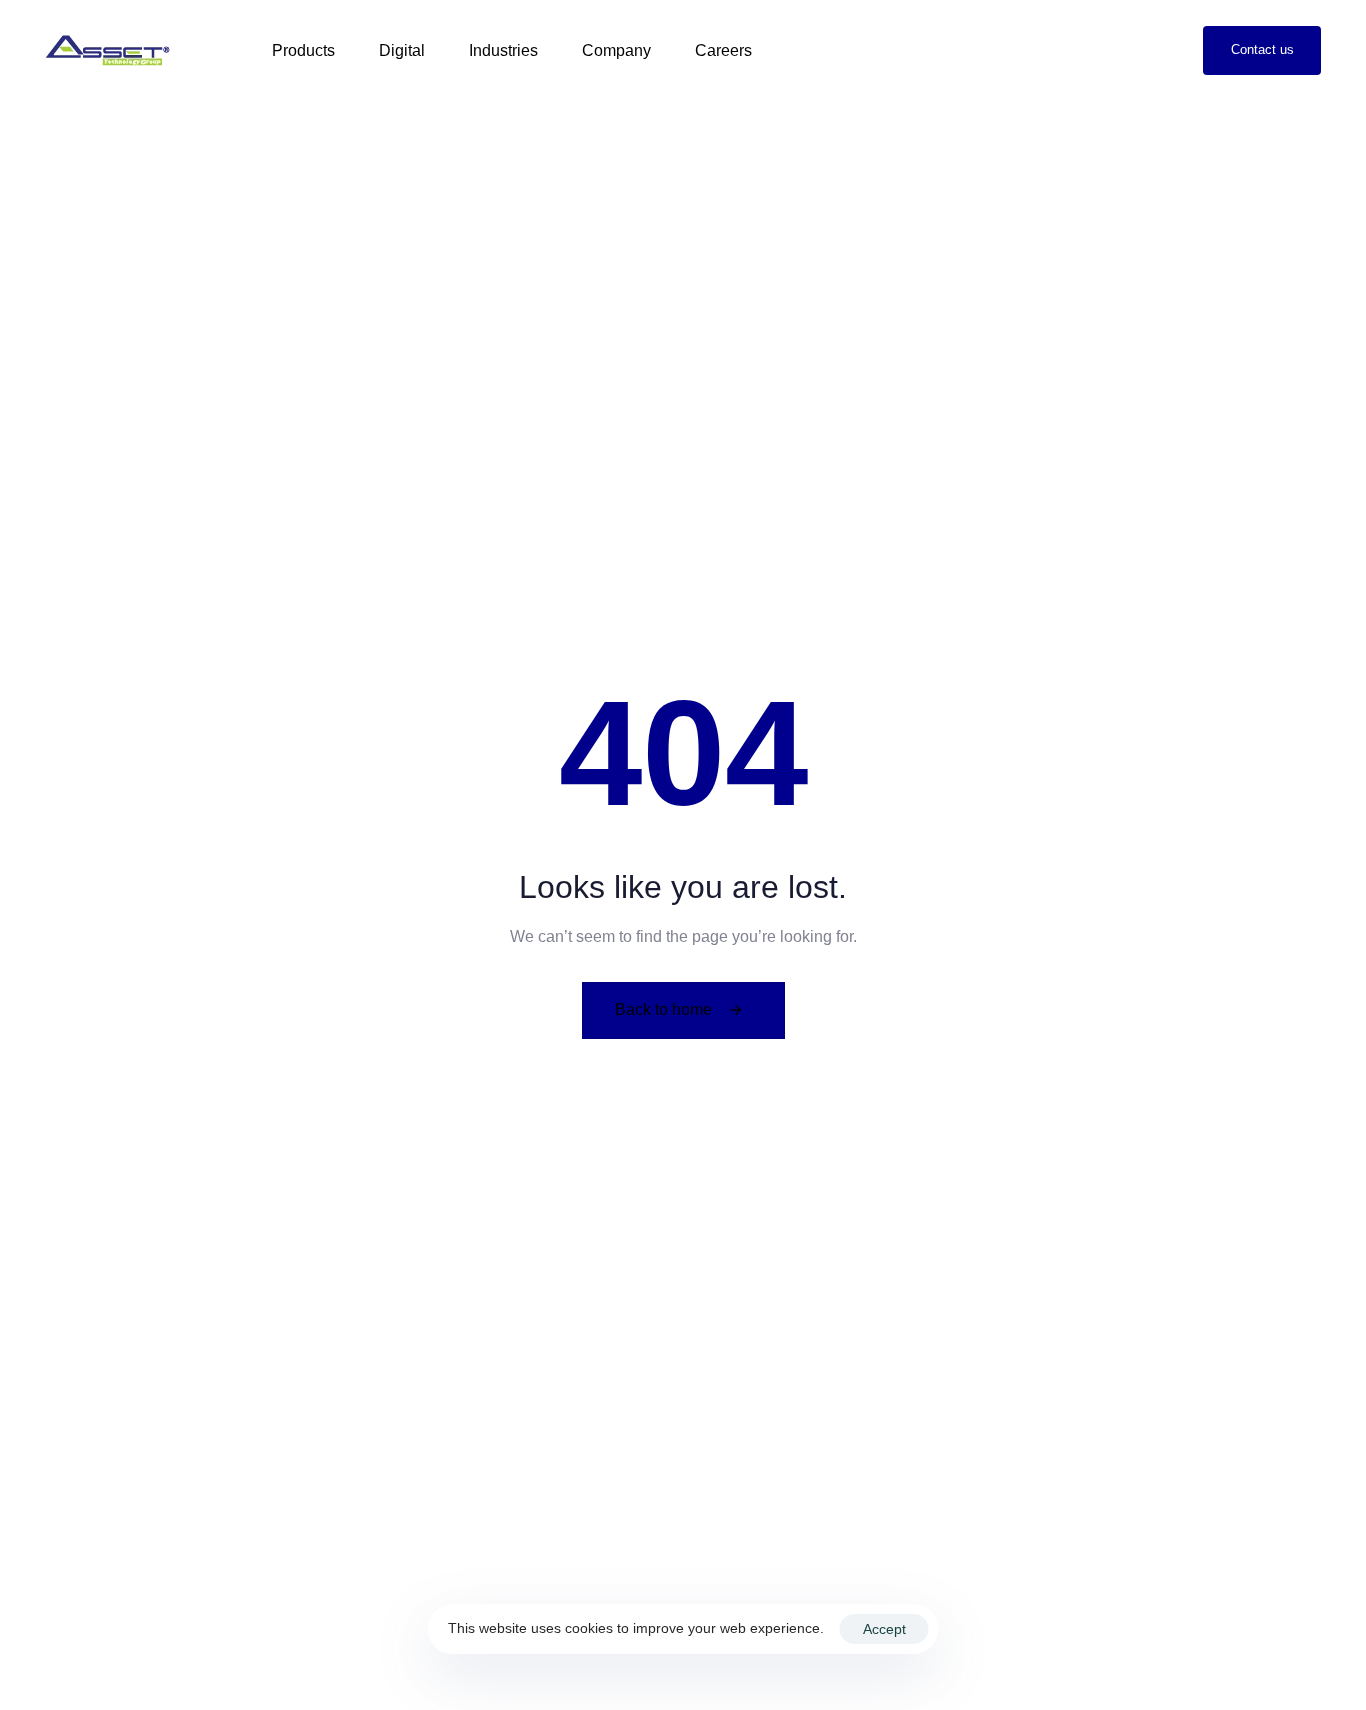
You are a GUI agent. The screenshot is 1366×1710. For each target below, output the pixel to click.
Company (616, 50)
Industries (503, 50)
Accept (884, 1629)
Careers (723, 50)
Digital (402, 50)
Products (303, 50)
